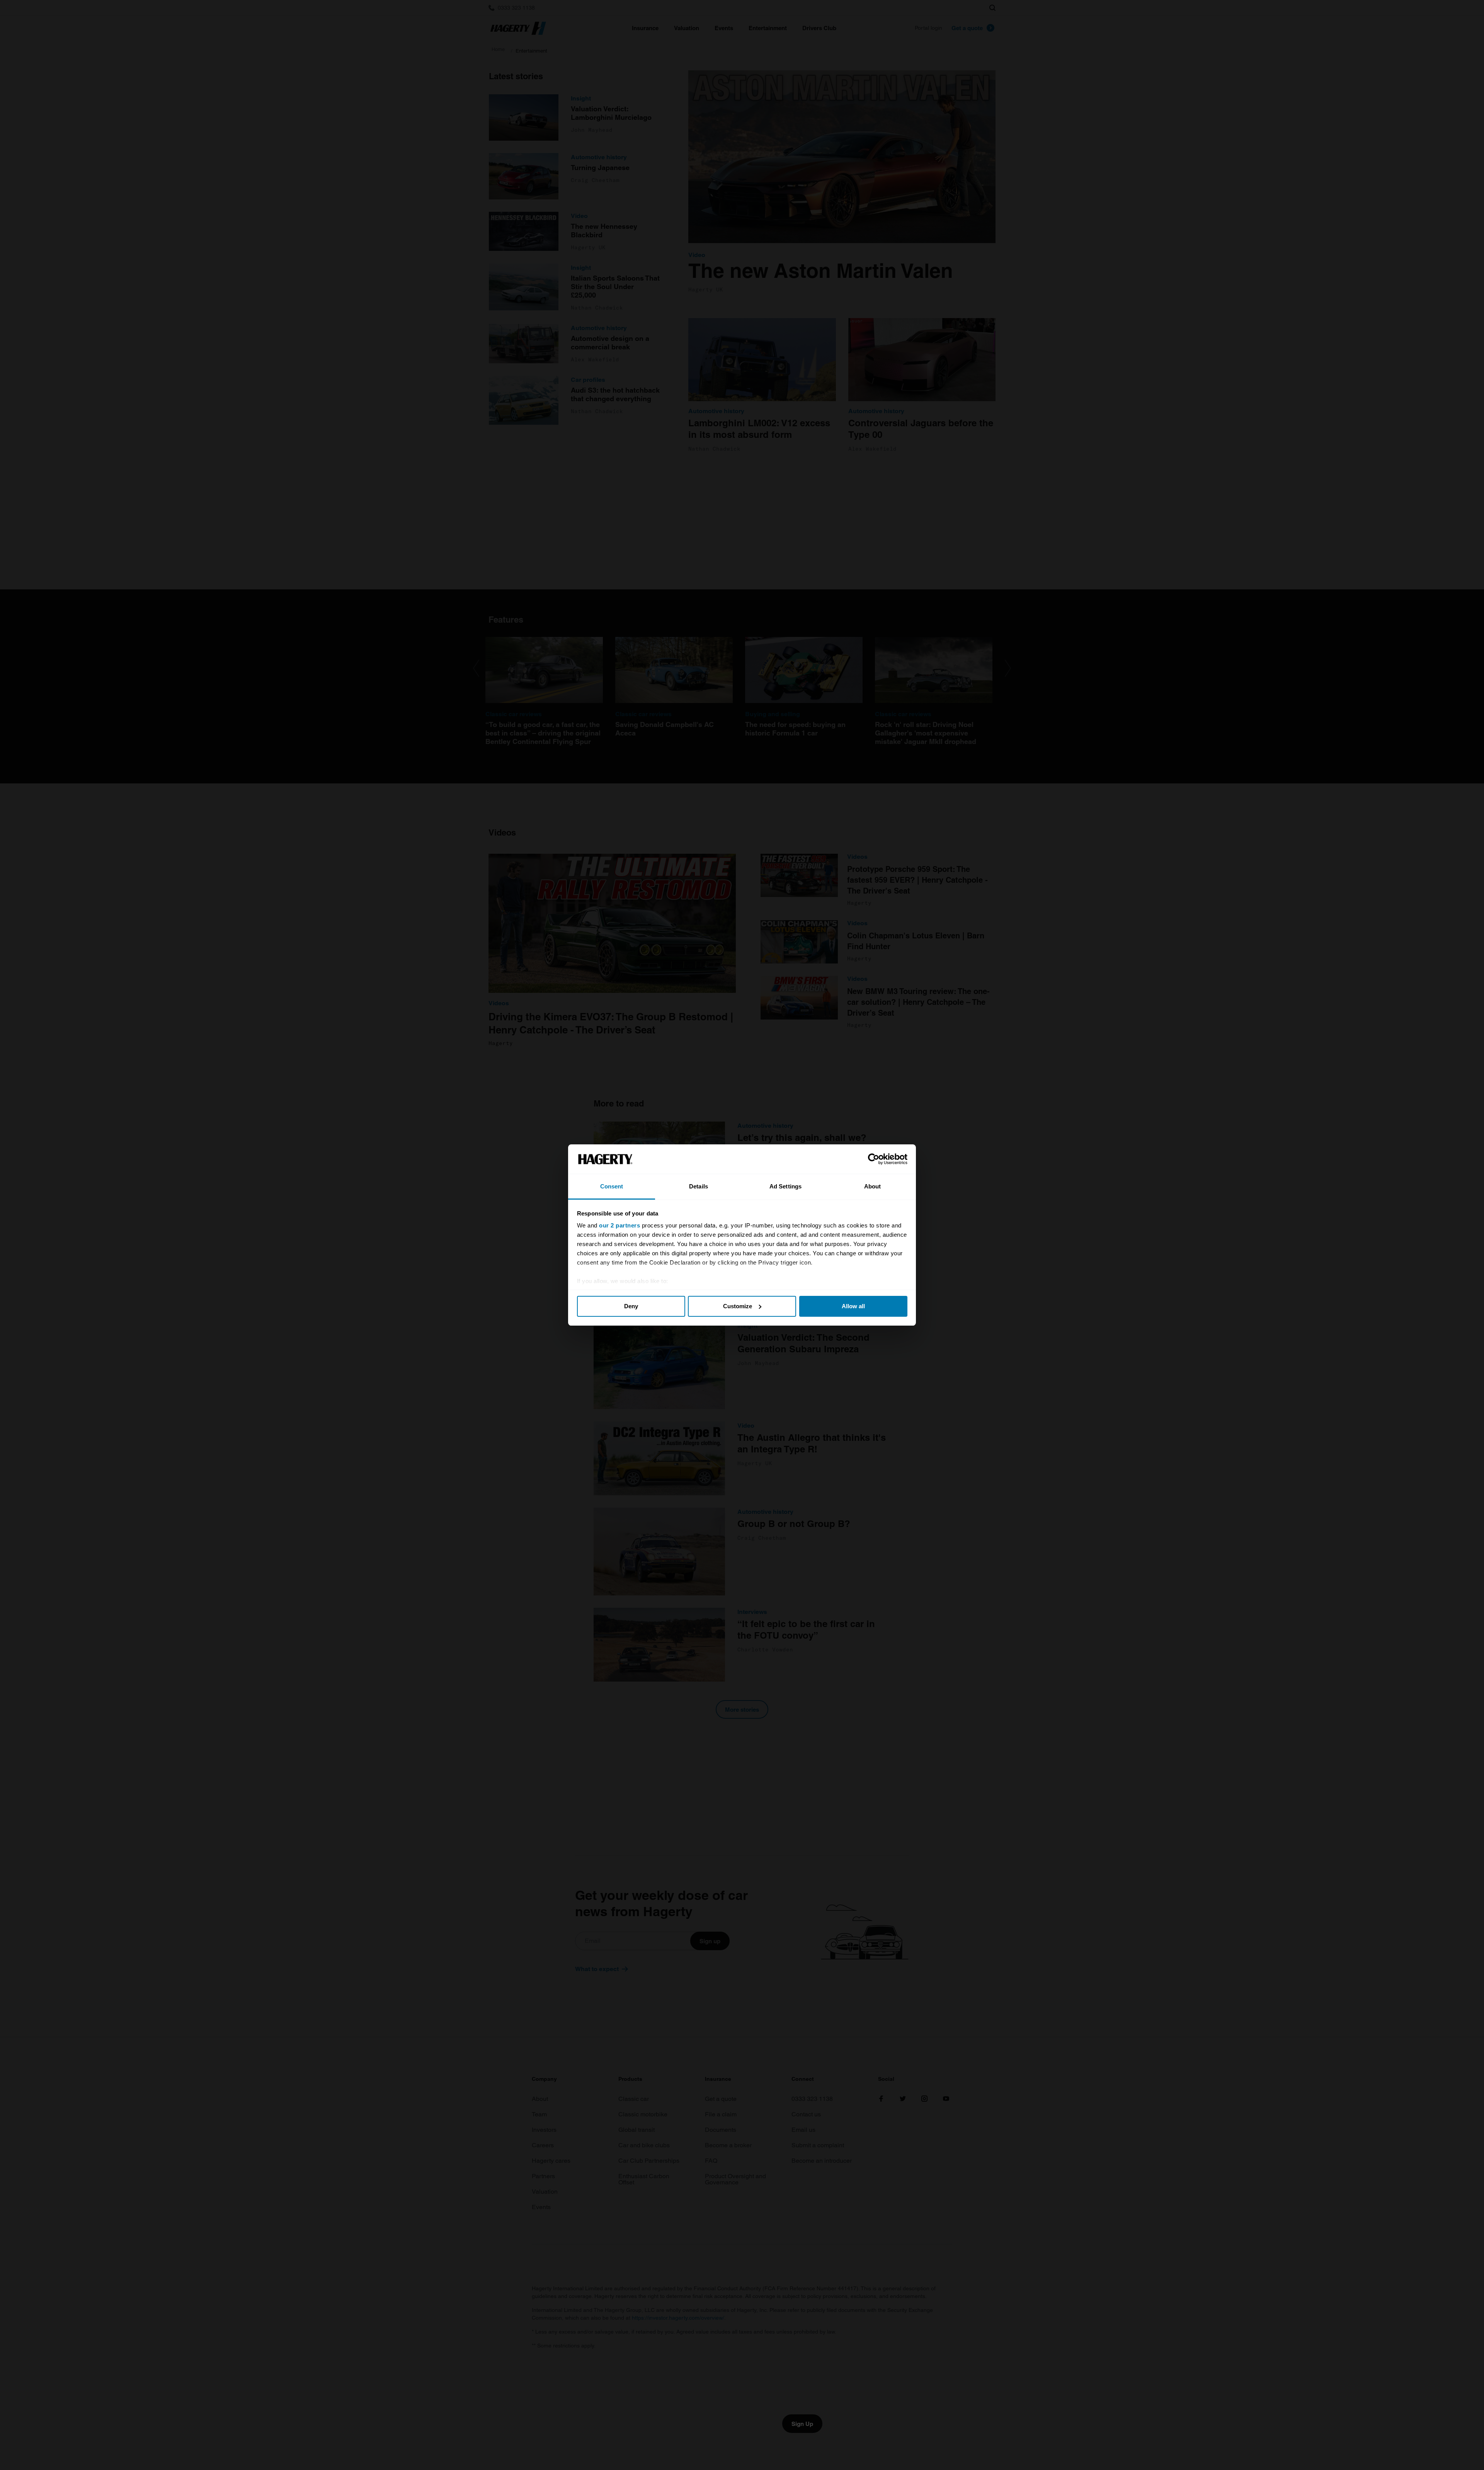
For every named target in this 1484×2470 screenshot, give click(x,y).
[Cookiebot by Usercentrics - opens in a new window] (874, 1159)
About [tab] (873, 1186)
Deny (631, 1306)
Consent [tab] (612, 1186)
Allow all (853, 1306)
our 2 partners (619, 1225)
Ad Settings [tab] (785, 1186)
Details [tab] (699, 1186)
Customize (738, 1306)
